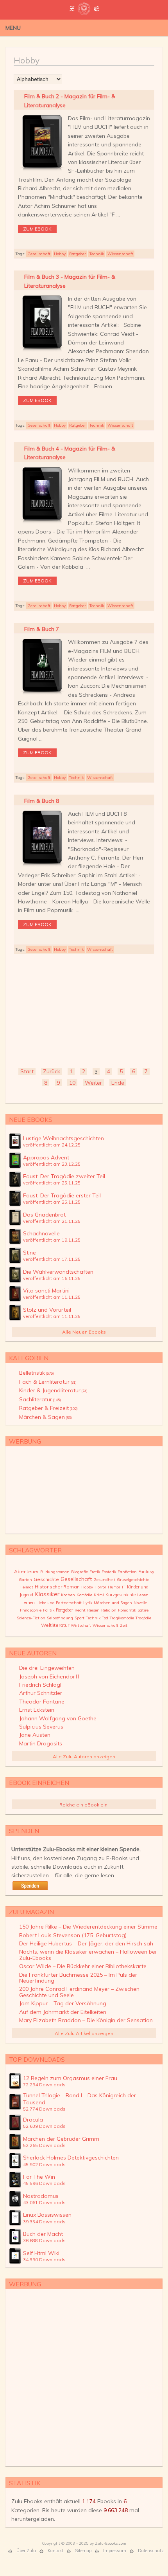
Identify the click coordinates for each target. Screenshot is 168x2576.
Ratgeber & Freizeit (48, 1408)
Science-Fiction (31, 1618)
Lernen (28, 1603)
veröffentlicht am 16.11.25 (52, 1278)
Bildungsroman (55, 1572)
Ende (118, 1083)
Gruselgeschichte (133, 1580)
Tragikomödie (122, 1618)
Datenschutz (151, 2551)
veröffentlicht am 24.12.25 (52, 1145)
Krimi (99, 1595)
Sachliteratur (40, 1399)
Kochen (68, 1595)
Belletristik (37, 1373)
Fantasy (146, 1572)
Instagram (147, 27)
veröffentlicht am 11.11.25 (52, 1297)
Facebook (135, 27)
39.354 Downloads (44, 2222)
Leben (143, 1595)
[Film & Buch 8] (42, 866)
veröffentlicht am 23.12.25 (52, 1164)
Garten (25, 1580)
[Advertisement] (84, 1009)
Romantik (127, 1610)
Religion (109, 1610)
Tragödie (143, 1618)
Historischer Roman (57, 1587)
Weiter (93, 1083)
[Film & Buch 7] (42, 694)
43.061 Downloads (44, 2202)
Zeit (124, 1625)
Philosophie (31, 1610)
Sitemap (83, 2551)
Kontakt (55, 2551)
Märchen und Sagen (113, 1603)
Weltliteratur (55, 1625)
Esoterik (109, 1572)
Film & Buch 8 (42, 801)
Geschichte (46, 1579)
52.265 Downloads (44, 2145)
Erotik (95, 1572)
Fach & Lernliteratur (48, 1382)
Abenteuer (26, 1571)
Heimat (26, 1587)
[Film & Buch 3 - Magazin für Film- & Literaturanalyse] (42, 351)
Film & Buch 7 (42, 629)
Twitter (123, 27)
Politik (49, 1610)
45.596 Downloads (44, 2183)
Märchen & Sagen (46, 1417)
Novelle (140, 1603)
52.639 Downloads (44, 2126)
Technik (97, 254)
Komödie (84, 1595)
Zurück (52, 1071)
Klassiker (47, 1594)
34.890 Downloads (44, 2260)
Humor (114, 1587)
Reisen (93, 1610)
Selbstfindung (60, 1618)
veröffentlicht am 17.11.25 (52, 1259)
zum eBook (37, 229)
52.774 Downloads (44, 2109)
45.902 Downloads (44, 2164)
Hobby (60, 254)
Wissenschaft (120, 254)
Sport (80, 1618)
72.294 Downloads (44, 2085)
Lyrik (88, 1603)
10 (72, 1083)
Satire (143, 1610)
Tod (105, 1618)
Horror (100, 1587)
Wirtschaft (81, 1625)
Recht (80, 1610)
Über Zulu (26, 2551)
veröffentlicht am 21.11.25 (52, 1221)
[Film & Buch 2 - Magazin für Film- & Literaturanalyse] (42, 171)
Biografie (80, 1572)
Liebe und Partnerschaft (59, 1603)
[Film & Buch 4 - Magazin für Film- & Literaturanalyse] (42, 523)
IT (124, 1587)
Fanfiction (127, 1572)
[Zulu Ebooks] (84, 12)
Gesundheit (104, 1580)
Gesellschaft (39, 254)
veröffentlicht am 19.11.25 (52, 1240)
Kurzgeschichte (121, 1595)
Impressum (115, 2551)
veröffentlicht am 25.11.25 (52, 1183)
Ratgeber (78, 254)
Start (27, 1071)
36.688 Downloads (44, 2240)
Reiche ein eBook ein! (84, 1805)
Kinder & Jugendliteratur (53, 1390)
